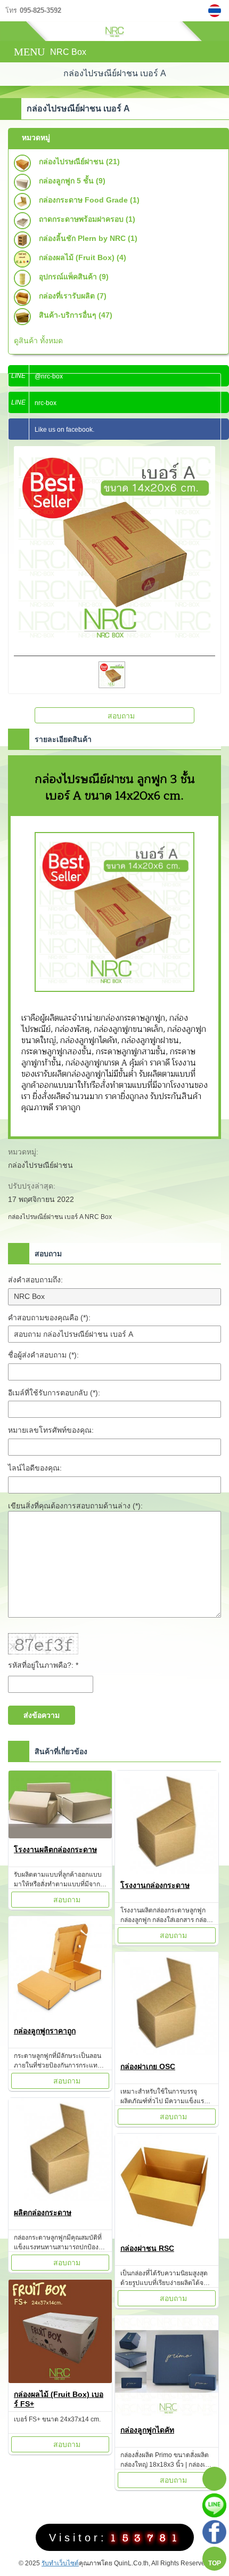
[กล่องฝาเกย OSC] (167, 2005)
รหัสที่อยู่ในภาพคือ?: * (43, 1665)
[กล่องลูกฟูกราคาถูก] (60, 1970)
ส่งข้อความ (42, 1715)
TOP (215, 2563)
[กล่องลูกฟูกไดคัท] (167, 2369)
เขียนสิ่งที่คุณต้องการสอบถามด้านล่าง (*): (75, 1506)
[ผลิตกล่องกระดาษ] (60, 2151)
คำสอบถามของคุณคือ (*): (49, 1318)
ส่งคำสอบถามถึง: (35, 1280)
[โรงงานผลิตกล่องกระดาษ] (60, 1806)
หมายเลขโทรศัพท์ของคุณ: (51, 1430)
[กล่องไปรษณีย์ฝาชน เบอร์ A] (216, 11)
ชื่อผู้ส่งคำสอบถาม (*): (43, 1355)
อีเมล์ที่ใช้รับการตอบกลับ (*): (54, 1393)
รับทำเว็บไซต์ (60, 2563)
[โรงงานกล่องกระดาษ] (167, 1824)
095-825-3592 (40, 11)
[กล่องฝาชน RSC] (167, 2187)
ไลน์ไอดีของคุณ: (35, 1468)
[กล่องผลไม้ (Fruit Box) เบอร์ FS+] (60, 2333)
